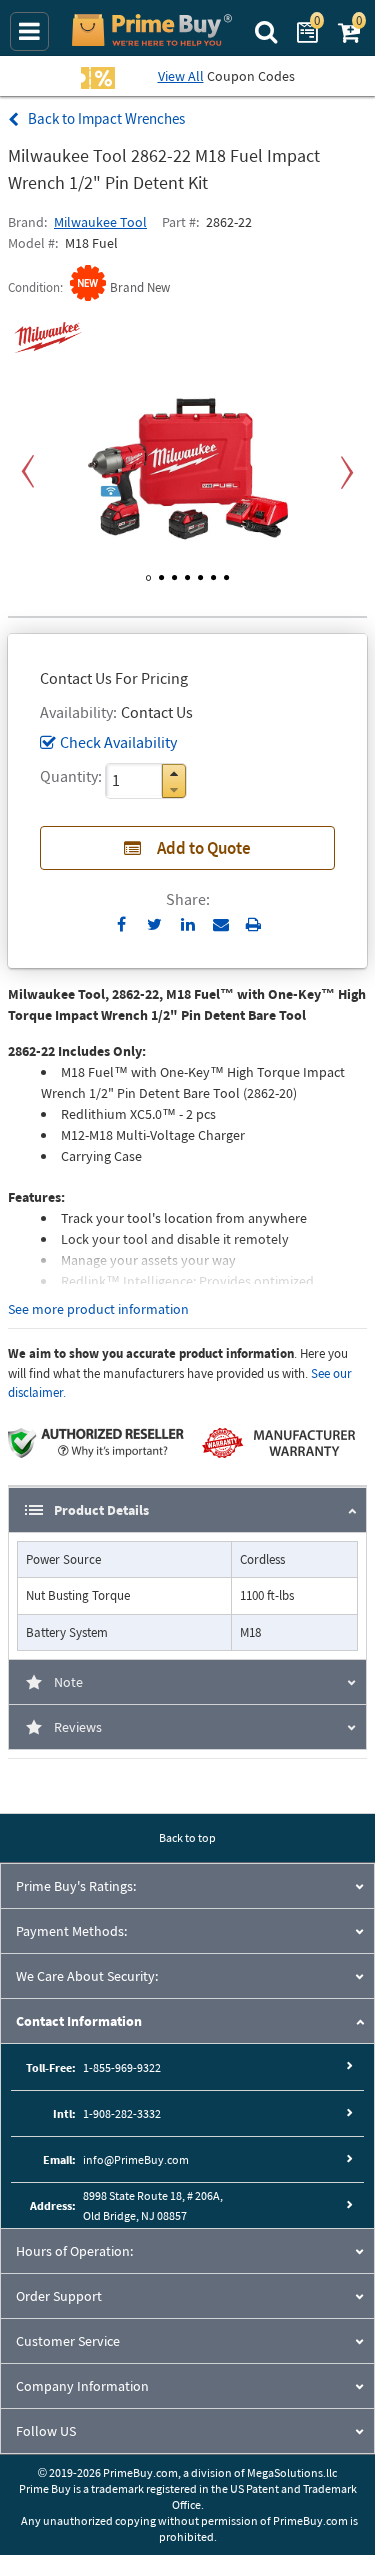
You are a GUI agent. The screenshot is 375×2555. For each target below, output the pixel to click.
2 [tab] (161, 574)
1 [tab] (148, 574)
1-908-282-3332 (122, 2113)
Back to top (187, 1837)
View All (181, 76)
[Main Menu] (29, 31)
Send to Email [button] (220, 925)
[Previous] (28, 472)
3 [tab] (174, 574)
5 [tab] (200, 574)
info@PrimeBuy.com (136, 2159)
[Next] (347, 472)
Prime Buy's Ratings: (76, 1886)
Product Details (101, 1510)
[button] (174, 773)
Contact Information (79, 2021)
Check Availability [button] (118, 742)
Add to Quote (204, 848)
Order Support (59, 2296)
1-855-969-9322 (122, 2067)
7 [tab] (226, 574)
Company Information (82, 2386)
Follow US (46, 2431)
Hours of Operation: (74, 2251)
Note (68, 1682)
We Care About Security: (87, 1976)
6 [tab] (213, 574)
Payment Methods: (71, 1931)
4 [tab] (187, 574)
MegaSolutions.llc (292, 2472)
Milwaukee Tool (100, 222)
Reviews (78, 1727)
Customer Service (68, 2341)
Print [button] (253, 924)
